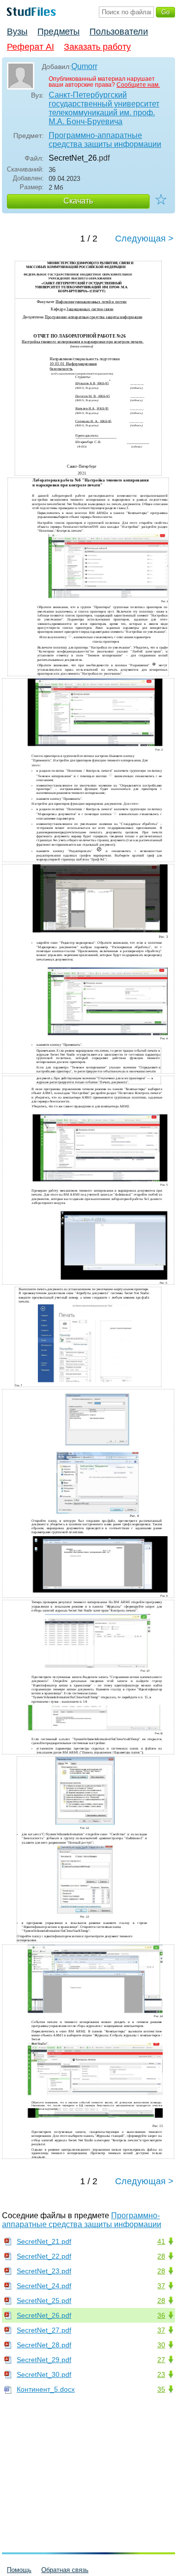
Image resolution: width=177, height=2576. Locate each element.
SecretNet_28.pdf (44, 2345)
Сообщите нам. (138, 85)
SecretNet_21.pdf (44, 2241)
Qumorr (84, 66)
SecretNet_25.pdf (44, 2301)
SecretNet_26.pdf (44, 2315)
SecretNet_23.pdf (44, 2271)
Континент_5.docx (46, 2389)
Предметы (59, 32)
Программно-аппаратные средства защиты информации (105, 140)
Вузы (17, 32)
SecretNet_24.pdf (44, 2286)
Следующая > (144, 239)
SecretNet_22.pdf (44, 2256)
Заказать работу (97, 47)
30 (161, 2345)
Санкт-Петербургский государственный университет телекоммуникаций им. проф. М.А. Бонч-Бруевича (104, 108)
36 (161, 2315)
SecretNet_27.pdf (44, 2330)
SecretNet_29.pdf (44, 2360)
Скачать (78, 201)
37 (161, 2286)
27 (161, 2360)
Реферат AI (30, 47)
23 (161, 2374)
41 (161, 2241)
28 (161, 2256)
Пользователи (119, 32)
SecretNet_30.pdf (44, 2374)
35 (161, 2389)
